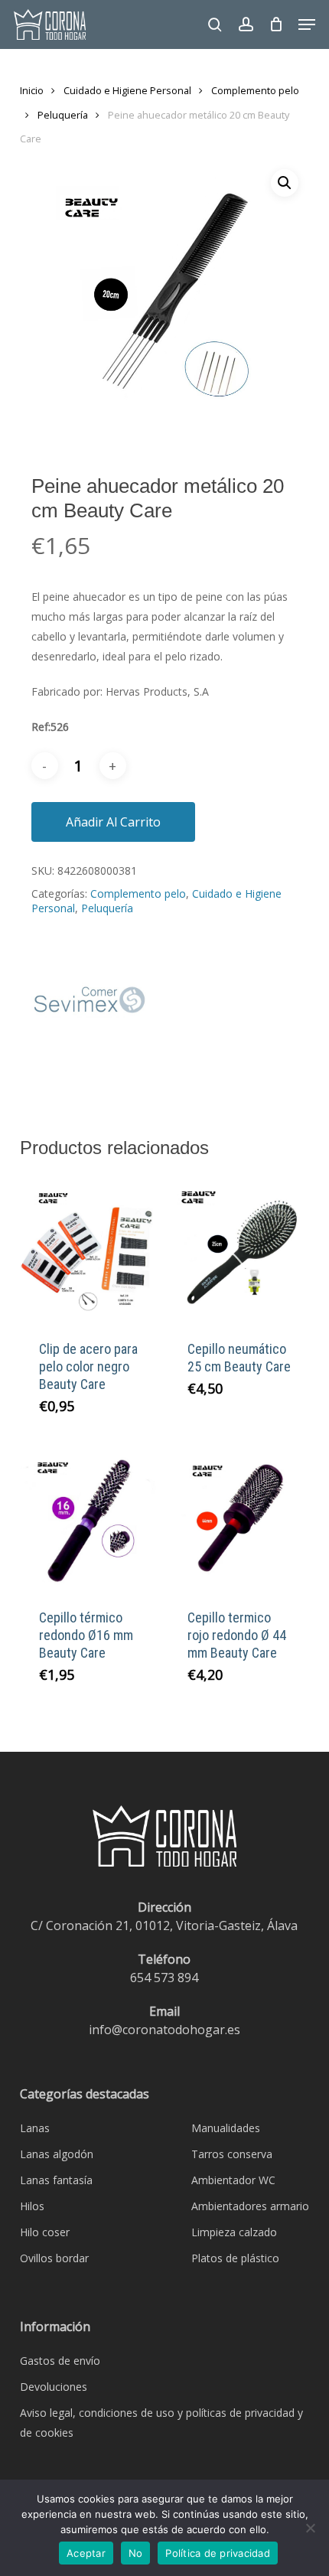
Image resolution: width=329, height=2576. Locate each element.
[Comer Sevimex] (89, 1008)
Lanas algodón (57, 2154)
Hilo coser (45, 2232)
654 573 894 (164, 1978)
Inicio (32, 90)
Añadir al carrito (113, 822)
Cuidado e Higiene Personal (127, 90)
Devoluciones (54, 2387)
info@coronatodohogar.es (164, 2030)
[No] (310, 2528)
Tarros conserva (232, 2154)
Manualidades (226, 2128)
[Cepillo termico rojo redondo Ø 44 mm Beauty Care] (241, 1517)
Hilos (32, 2206)
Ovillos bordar (54, 2258)
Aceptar (86, 2553)
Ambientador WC (233, 2180)
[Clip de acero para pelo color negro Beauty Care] (92, 1249)
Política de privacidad (218, 2553)
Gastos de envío (60, 2361)
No (136, 2553)
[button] (307, 24)
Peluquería (63, 115)
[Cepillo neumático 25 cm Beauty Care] (241, 1249)
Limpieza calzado (234, 2232)
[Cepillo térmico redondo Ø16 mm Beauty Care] (92, 1517)
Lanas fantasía (56, 2180)
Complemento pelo (255, 90)
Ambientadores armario (250, 2206)
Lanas (35, 2128)
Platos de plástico (235, 2258)
